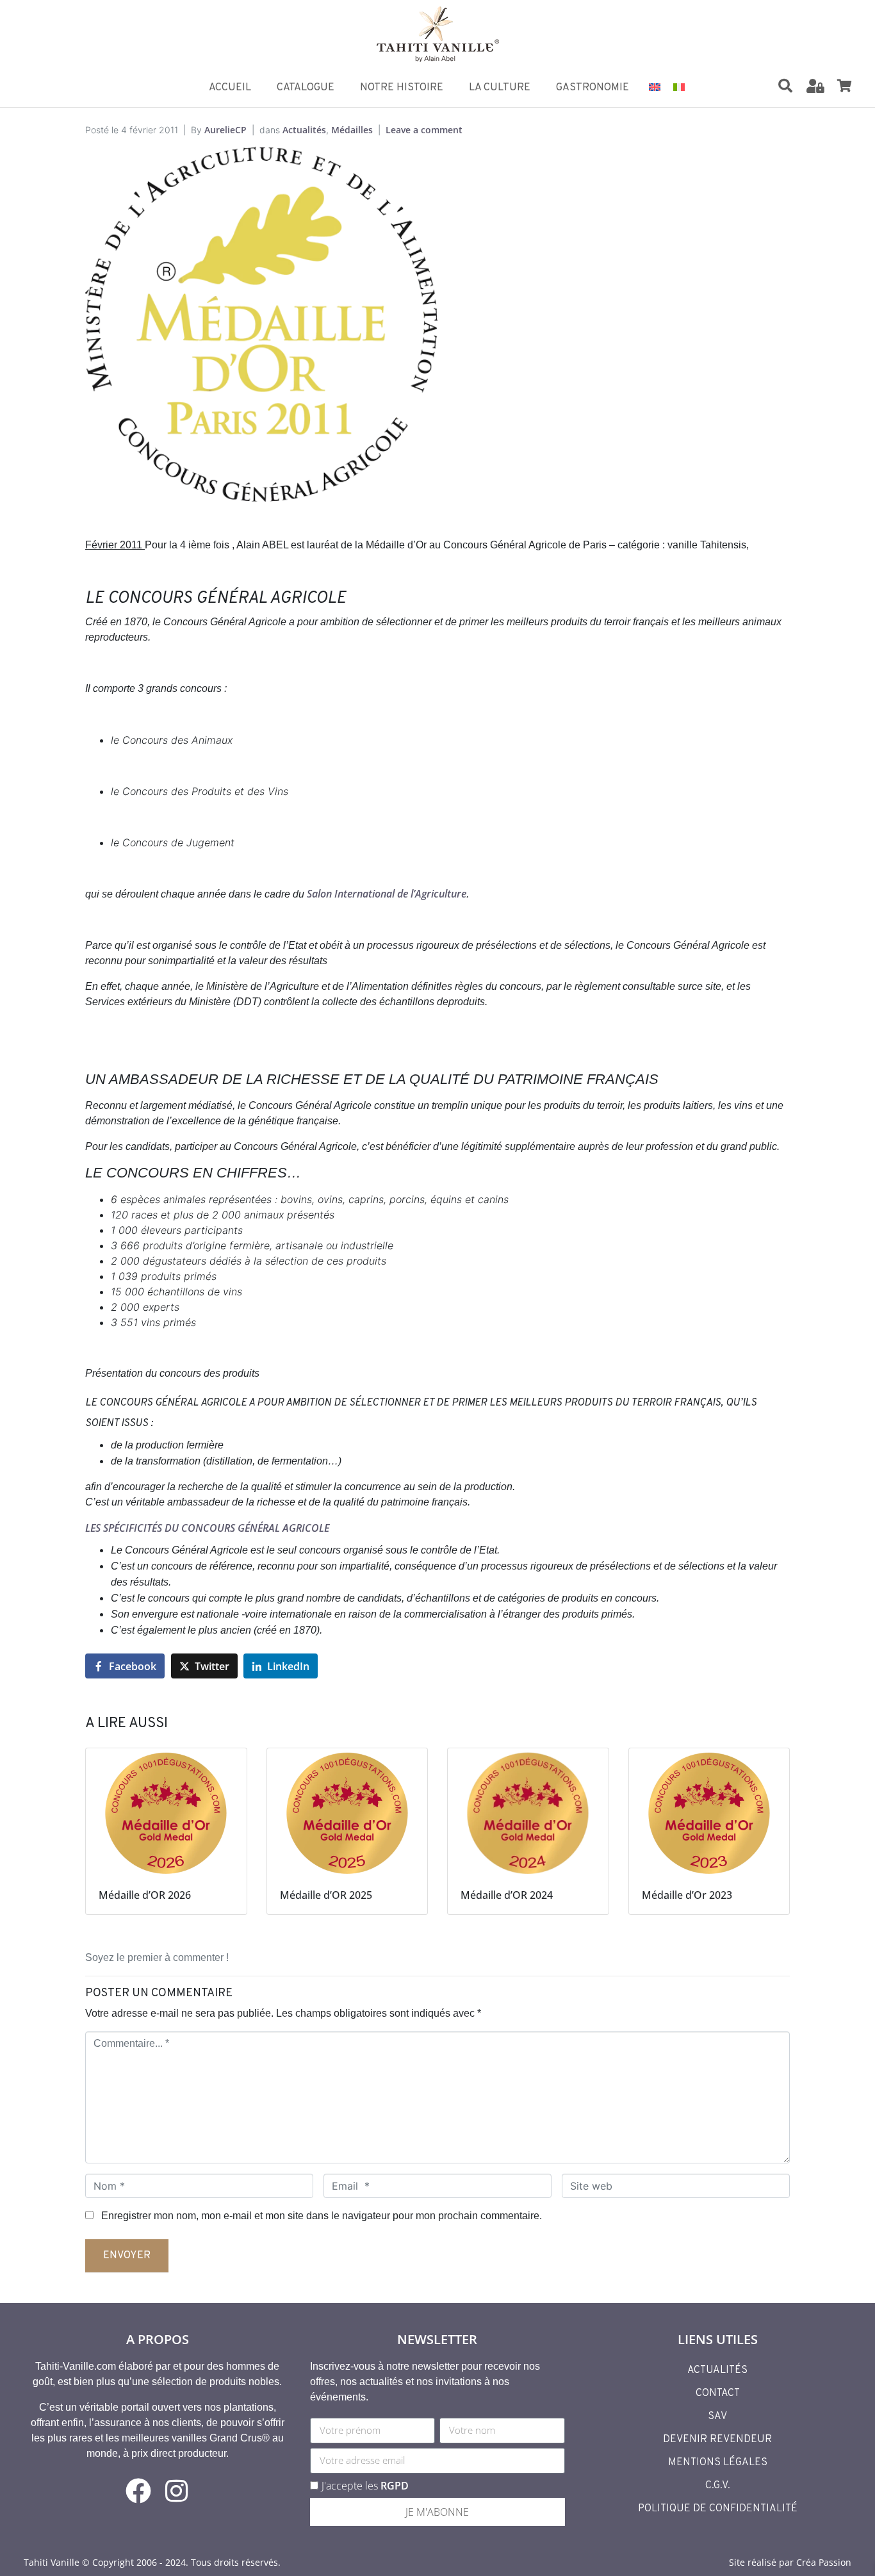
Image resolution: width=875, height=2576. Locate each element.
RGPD (395, 2486)
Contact (718, 2393)
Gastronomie (593, 88)
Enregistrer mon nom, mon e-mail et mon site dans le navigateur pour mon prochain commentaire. (322, 2216)
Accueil (230, 88)
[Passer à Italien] (679, 86)
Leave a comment (424, 130)
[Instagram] (177, 2491)
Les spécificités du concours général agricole (207, 1528)
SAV (717, 2416)
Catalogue (306, 88)
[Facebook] (138, 2491)
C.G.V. (718, 2486)
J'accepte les (365, 2486)
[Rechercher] (785, 86)
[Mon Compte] (815, 86)
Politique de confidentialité (718, 2509)
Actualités (304, 130)
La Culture (500, 88)
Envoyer (127, 2256)
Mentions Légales (718, 2463)
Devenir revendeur (717, 2440)
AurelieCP (225, 130)
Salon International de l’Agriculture (387, 894)
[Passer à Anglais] (655, 86)
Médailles (352, 130)
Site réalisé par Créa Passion (790, 2562)
